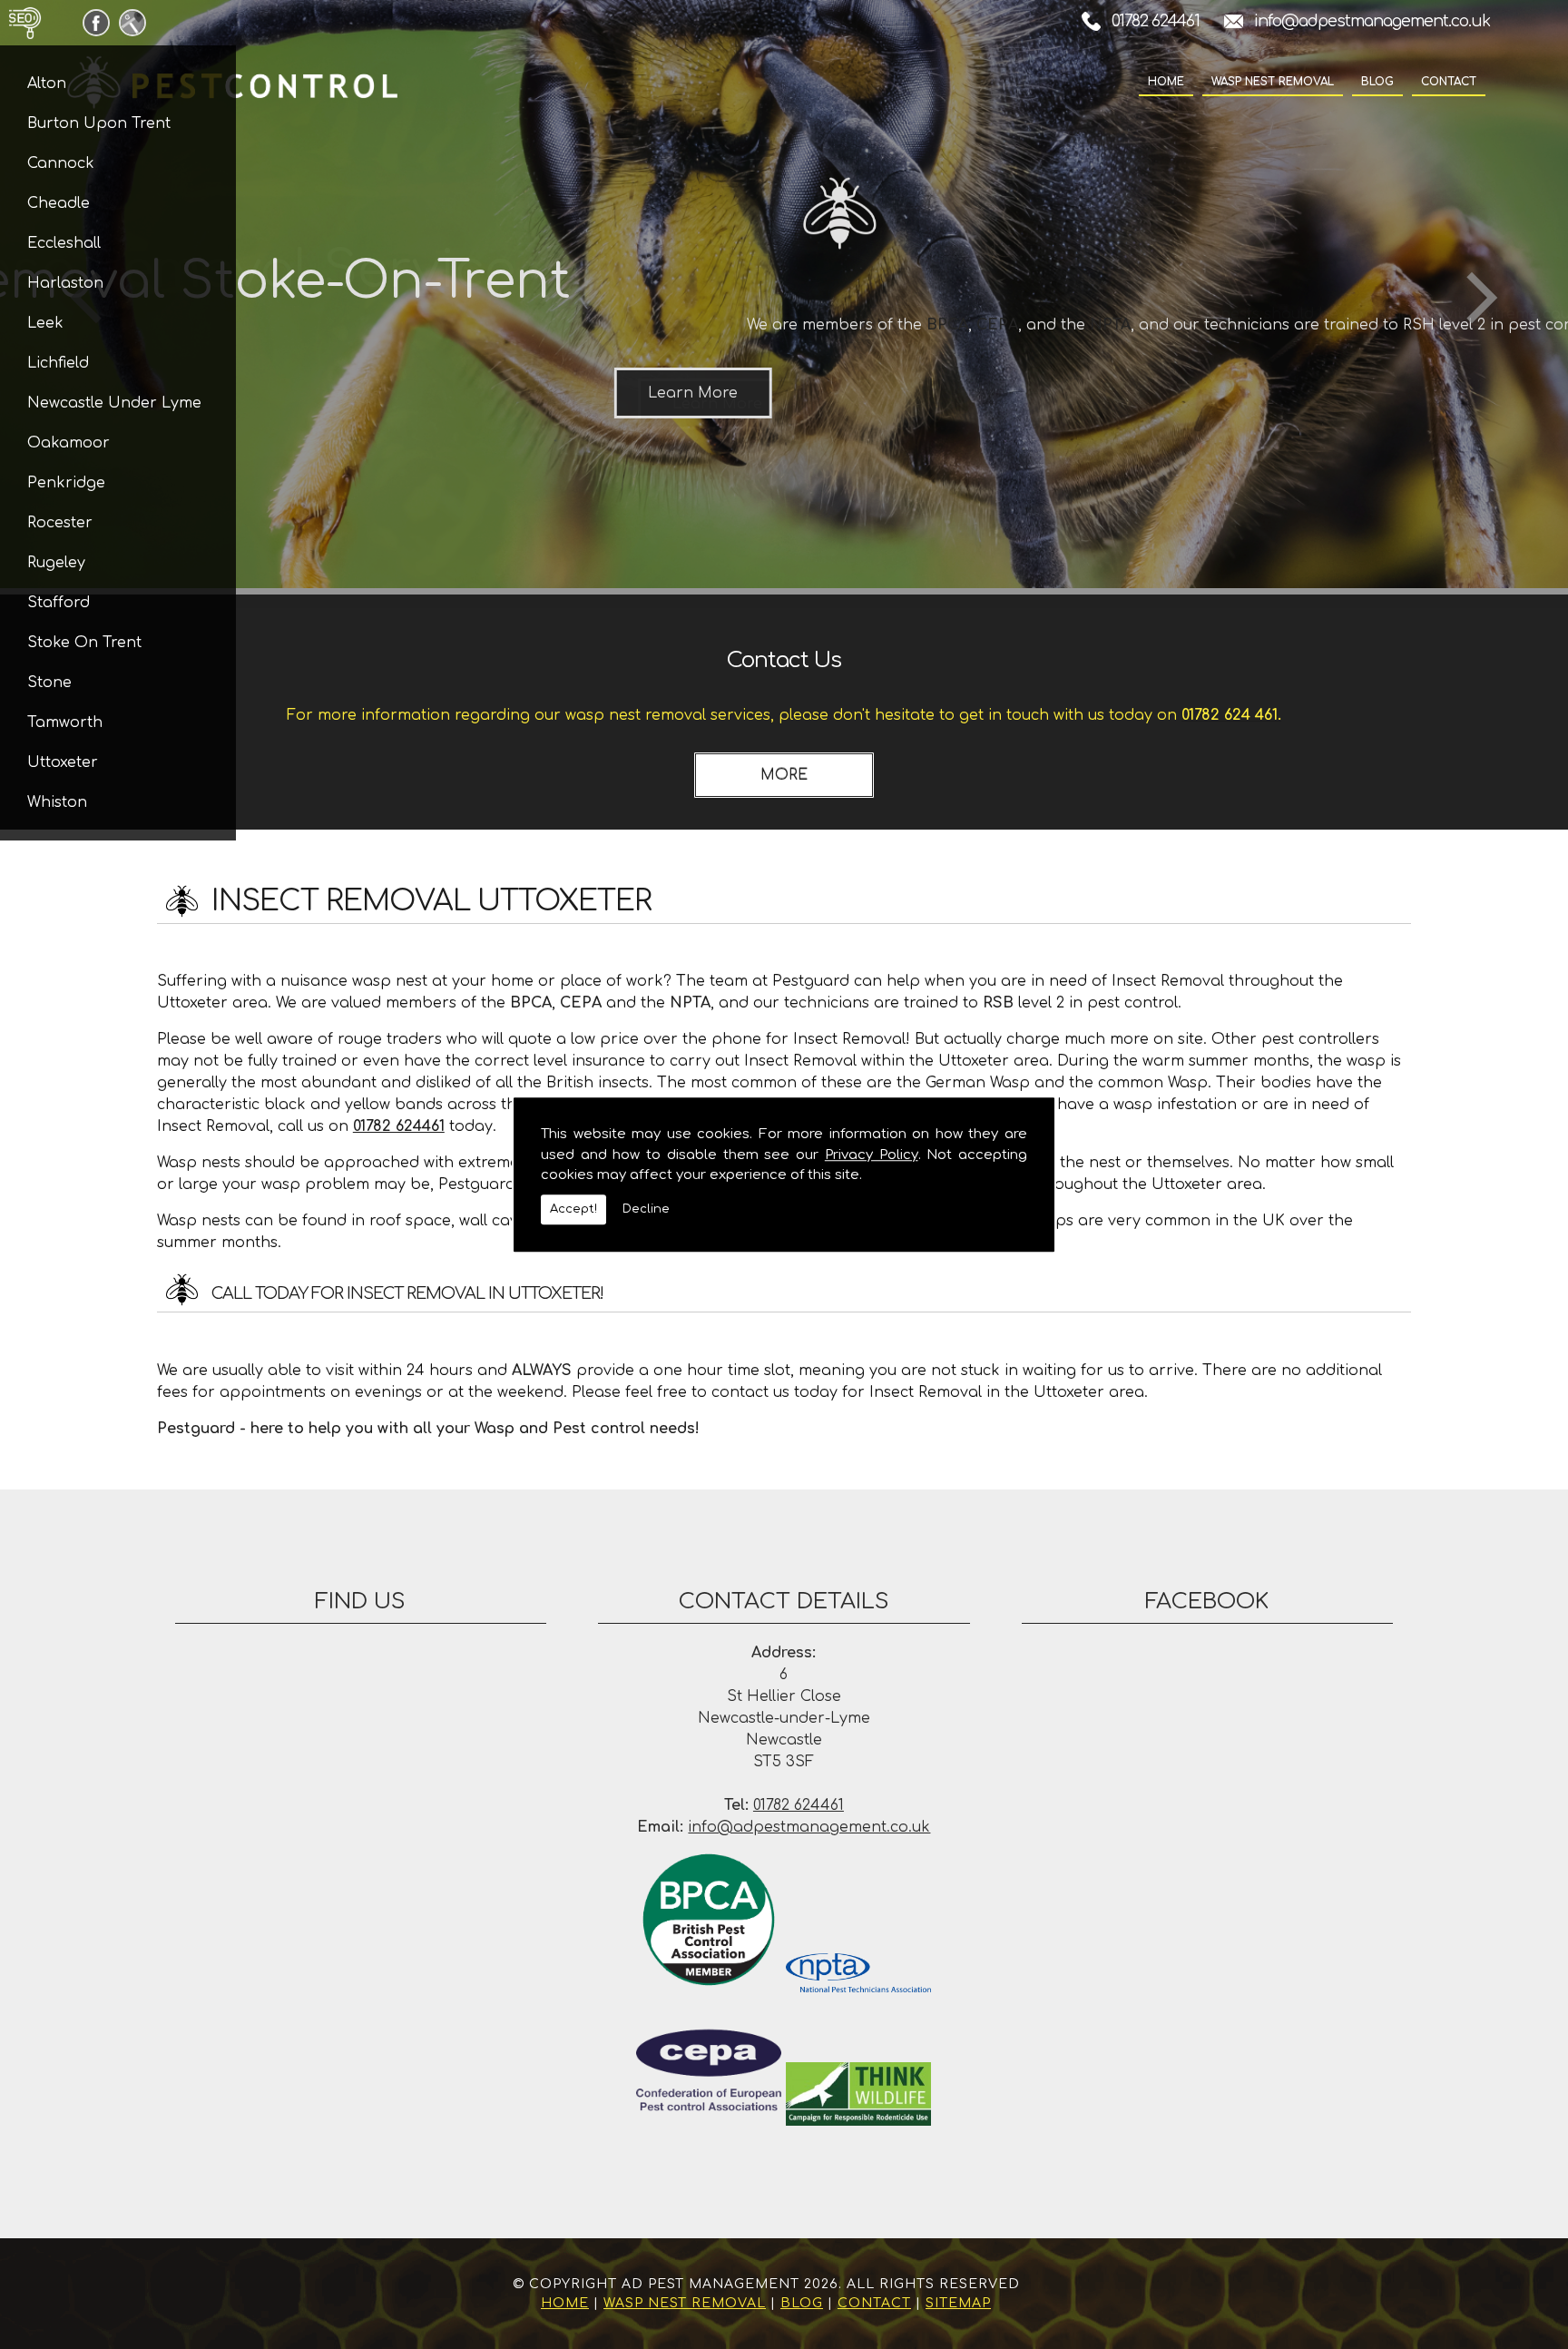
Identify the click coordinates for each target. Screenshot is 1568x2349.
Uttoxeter (63, 762)
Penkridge (66, 483)
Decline (646, 1209)
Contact (1449, 82)
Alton (47, 84)
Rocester (60, 523)
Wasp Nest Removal (1273, 82)
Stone (49, 683)
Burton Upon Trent (99, 123)
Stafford (59, 603)
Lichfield (58, 363)
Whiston (57, 802)
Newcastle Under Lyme (114, 403)
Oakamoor (69, 443)
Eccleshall (64, 243)
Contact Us (784, 660)
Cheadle (59, 203)
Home (1166, 82)
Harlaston (65, 283)
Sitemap (958, 2303)
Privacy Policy (872, 1155)
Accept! (573, 1209)
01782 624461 (1156, 21)
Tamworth (65, 722)
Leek (45, 323)
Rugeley (56, 563)
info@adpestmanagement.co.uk (1372, 21)
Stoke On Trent (84, 643)
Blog (1377, 82)
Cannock (61, 163)
